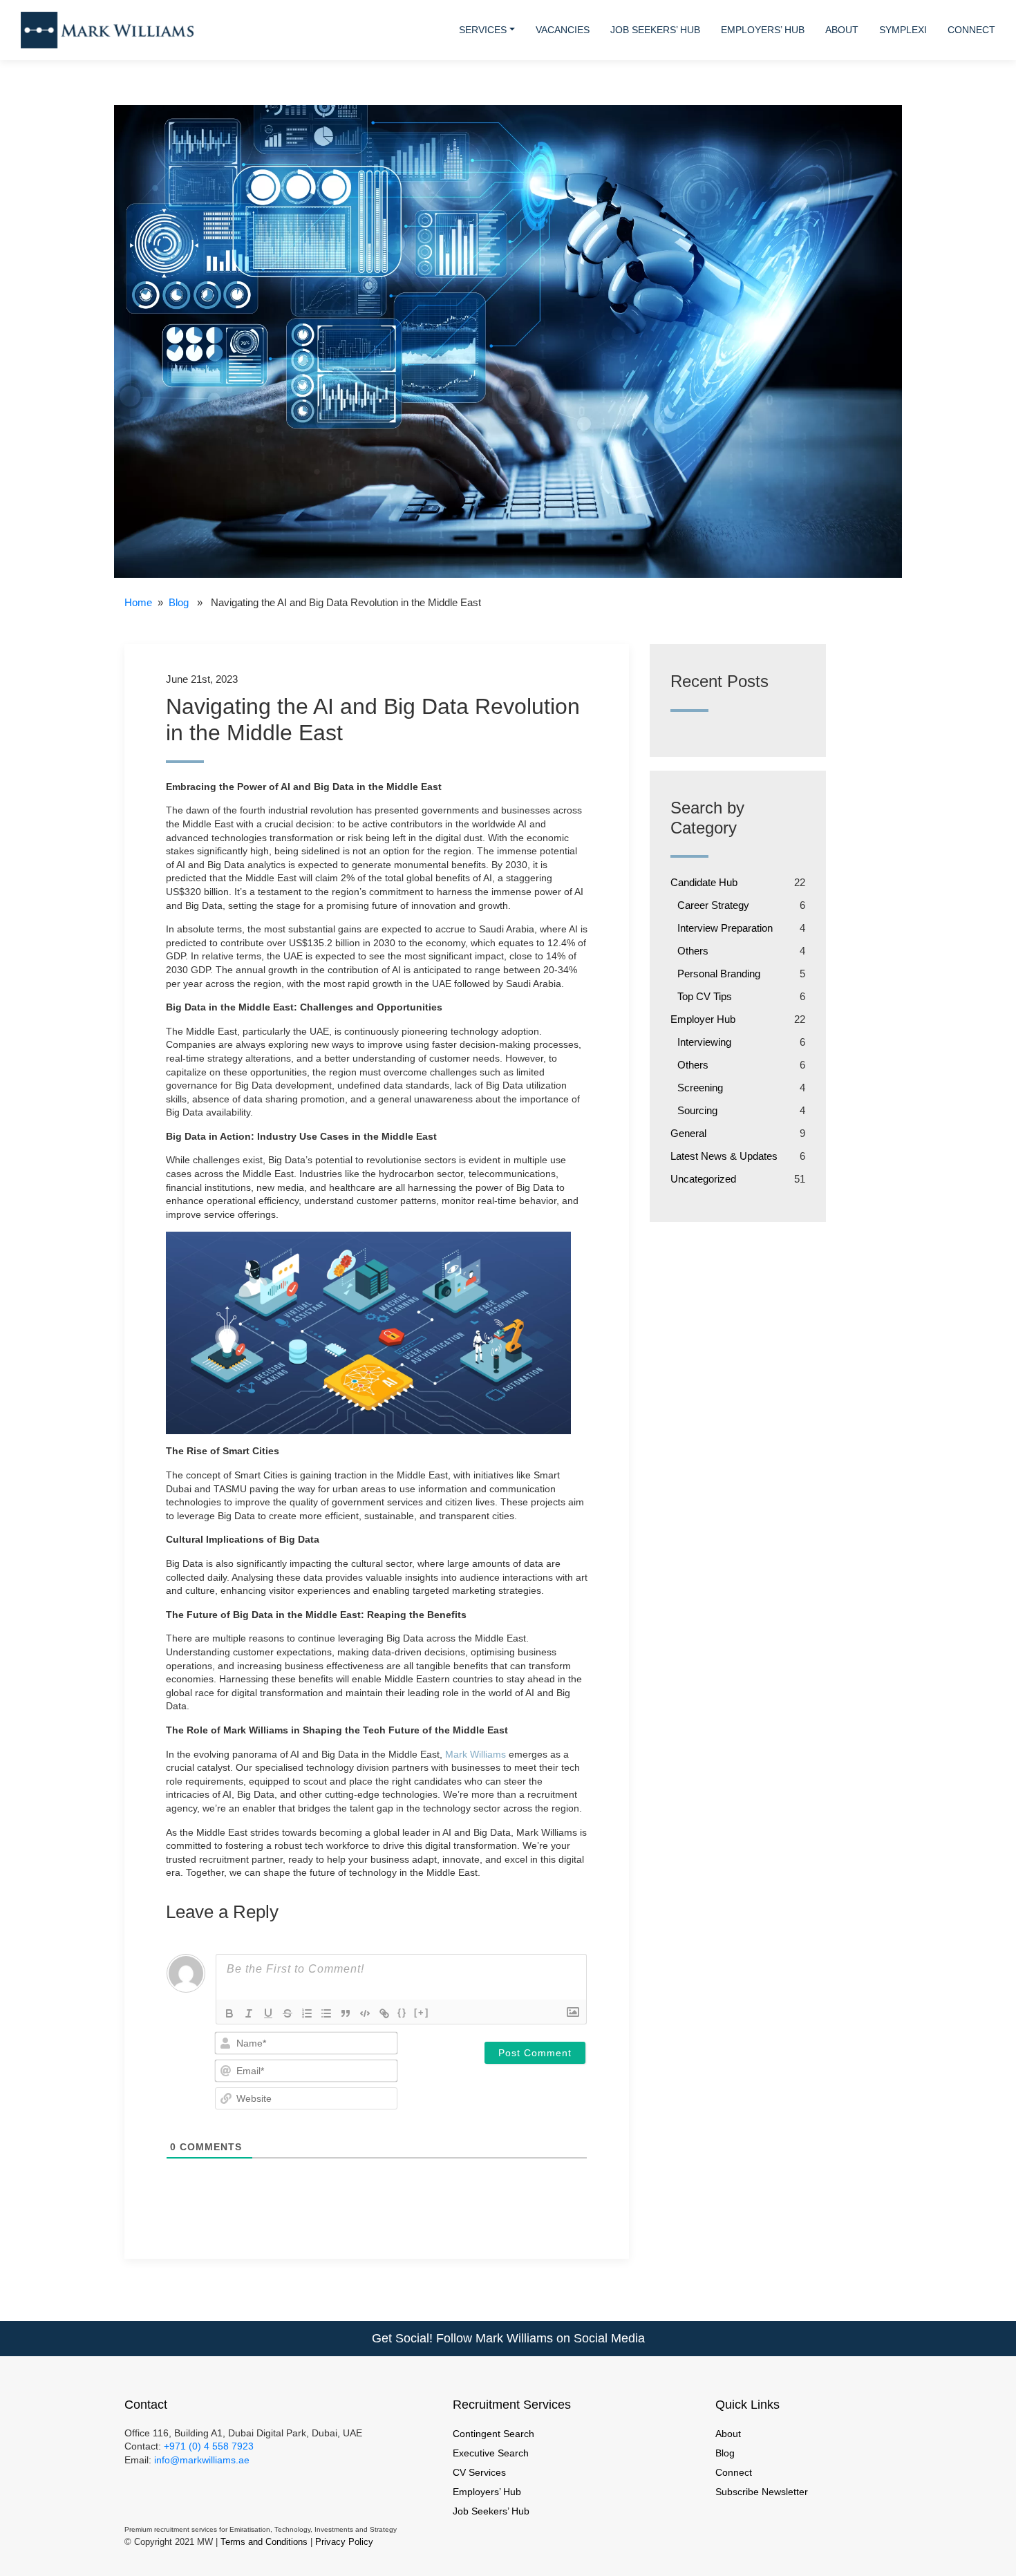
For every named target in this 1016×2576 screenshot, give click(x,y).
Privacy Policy (344, 2542)
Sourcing (697, 1110)
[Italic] (249, 2013)
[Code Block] (365, 2013)
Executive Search (491, 2453)
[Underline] (268, 2013)
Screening (700, 1088)
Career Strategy (713, 905)
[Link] (384, 2013)
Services (483, 30)
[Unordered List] (326, 2013)
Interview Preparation (725, 928)
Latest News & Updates (724, 1156)
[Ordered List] (307, 2013)
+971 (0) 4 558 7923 (209, 2446)
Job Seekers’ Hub (655, 30)
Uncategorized (703, 1179)
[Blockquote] (346, 2013)
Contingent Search (493, 2434)
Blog (179, 602)
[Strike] (288, 2013)
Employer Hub (703, 1019)
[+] (422, 2012)
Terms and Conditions (264, 2542)
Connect (971, 30)
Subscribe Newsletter (762, 2492)
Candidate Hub (704, 882)
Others (693, 951)
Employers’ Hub (763, 30)
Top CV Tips (705, 996)
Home (138, 602)
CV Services (479, 2472)
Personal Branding (719, 974)
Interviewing (704, 1042)
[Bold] (229, 2013)
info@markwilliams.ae (200, 2460)
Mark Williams (476, 1754)
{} (402, 2012)
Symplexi (903, 30)
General (688, 1133)
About (842, 30)
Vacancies (563, 30)
